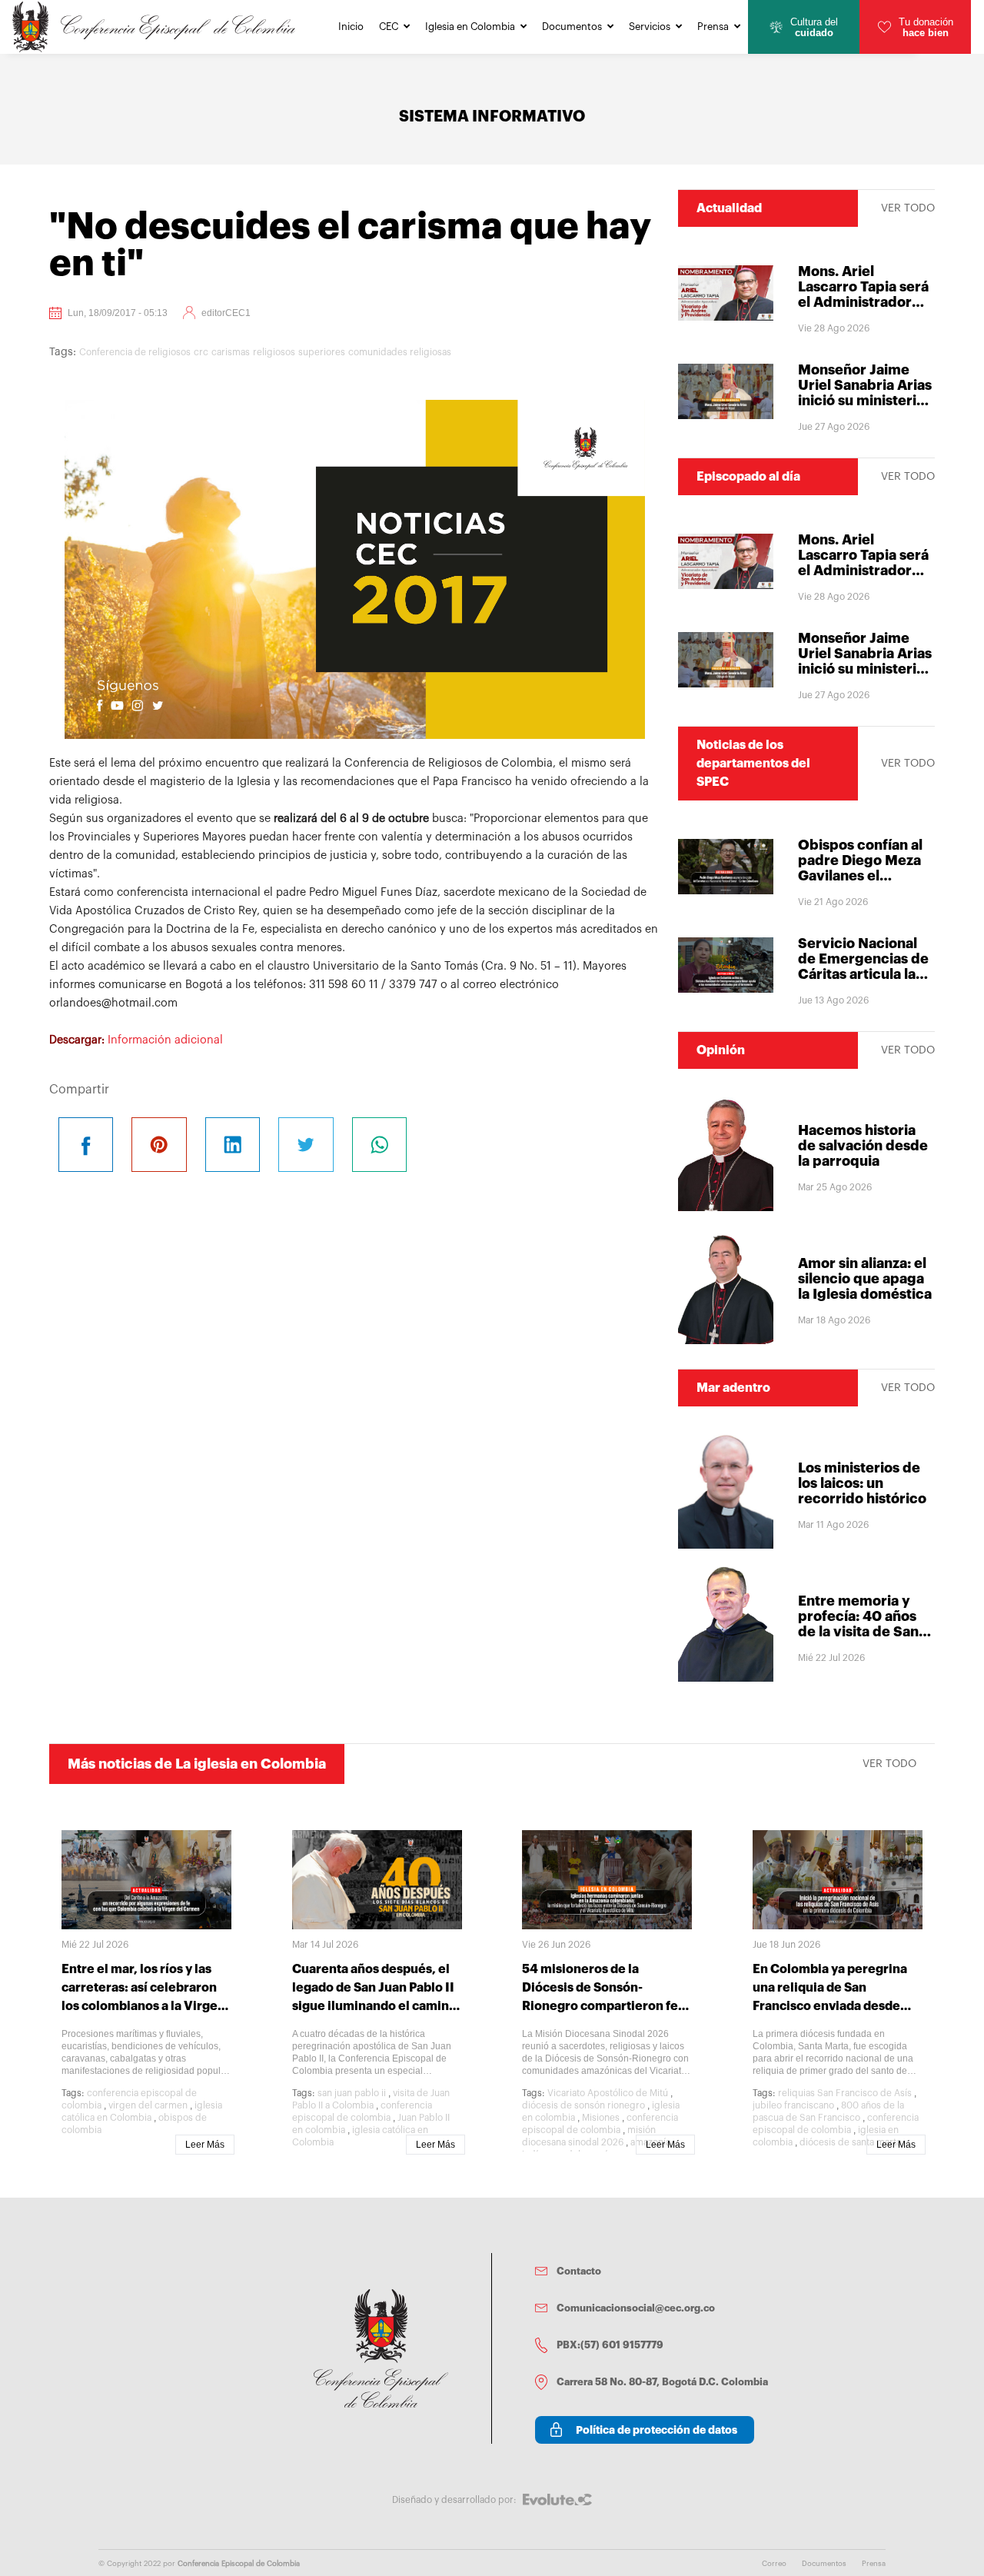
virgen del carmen (148, 2105)
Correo (774, 2564)
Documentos (572, 27)
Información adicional (165, 1040)
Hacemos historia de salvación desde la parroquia (863, 1146)
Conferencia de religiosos (135, 352)
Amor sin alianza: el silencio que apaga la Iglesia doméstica (865, 1279)
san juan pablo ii (352, 2093)
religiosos (274, 352)
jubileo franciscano (793, 2105)
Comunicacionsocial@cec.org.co (636, 2308)
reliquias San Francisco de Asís (845, 2093)
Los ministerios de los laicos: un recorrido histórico (862, 1483)
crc (201, 352)
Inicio (351, 27)
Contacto (579, 2271)
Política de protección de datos (657, 2430)
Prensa (713, 27)
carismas (231, 352)
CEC (389, 27)
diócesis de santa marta (850, 2142)
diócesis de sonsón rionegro (583, 2105)
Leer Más (205, 2145)
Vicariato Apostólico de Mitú (608, 2093)
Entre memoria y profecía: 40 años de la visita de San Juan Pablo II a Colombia (858, 1632)
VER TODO (908, 208)
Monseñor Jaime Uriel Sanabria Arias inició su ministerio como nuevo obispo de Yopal (865, 401)
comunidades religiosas (400, 352)
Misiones (601, 2118)
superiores (322, 352)
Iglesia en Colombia (470, 27)
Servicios (650, 27)
